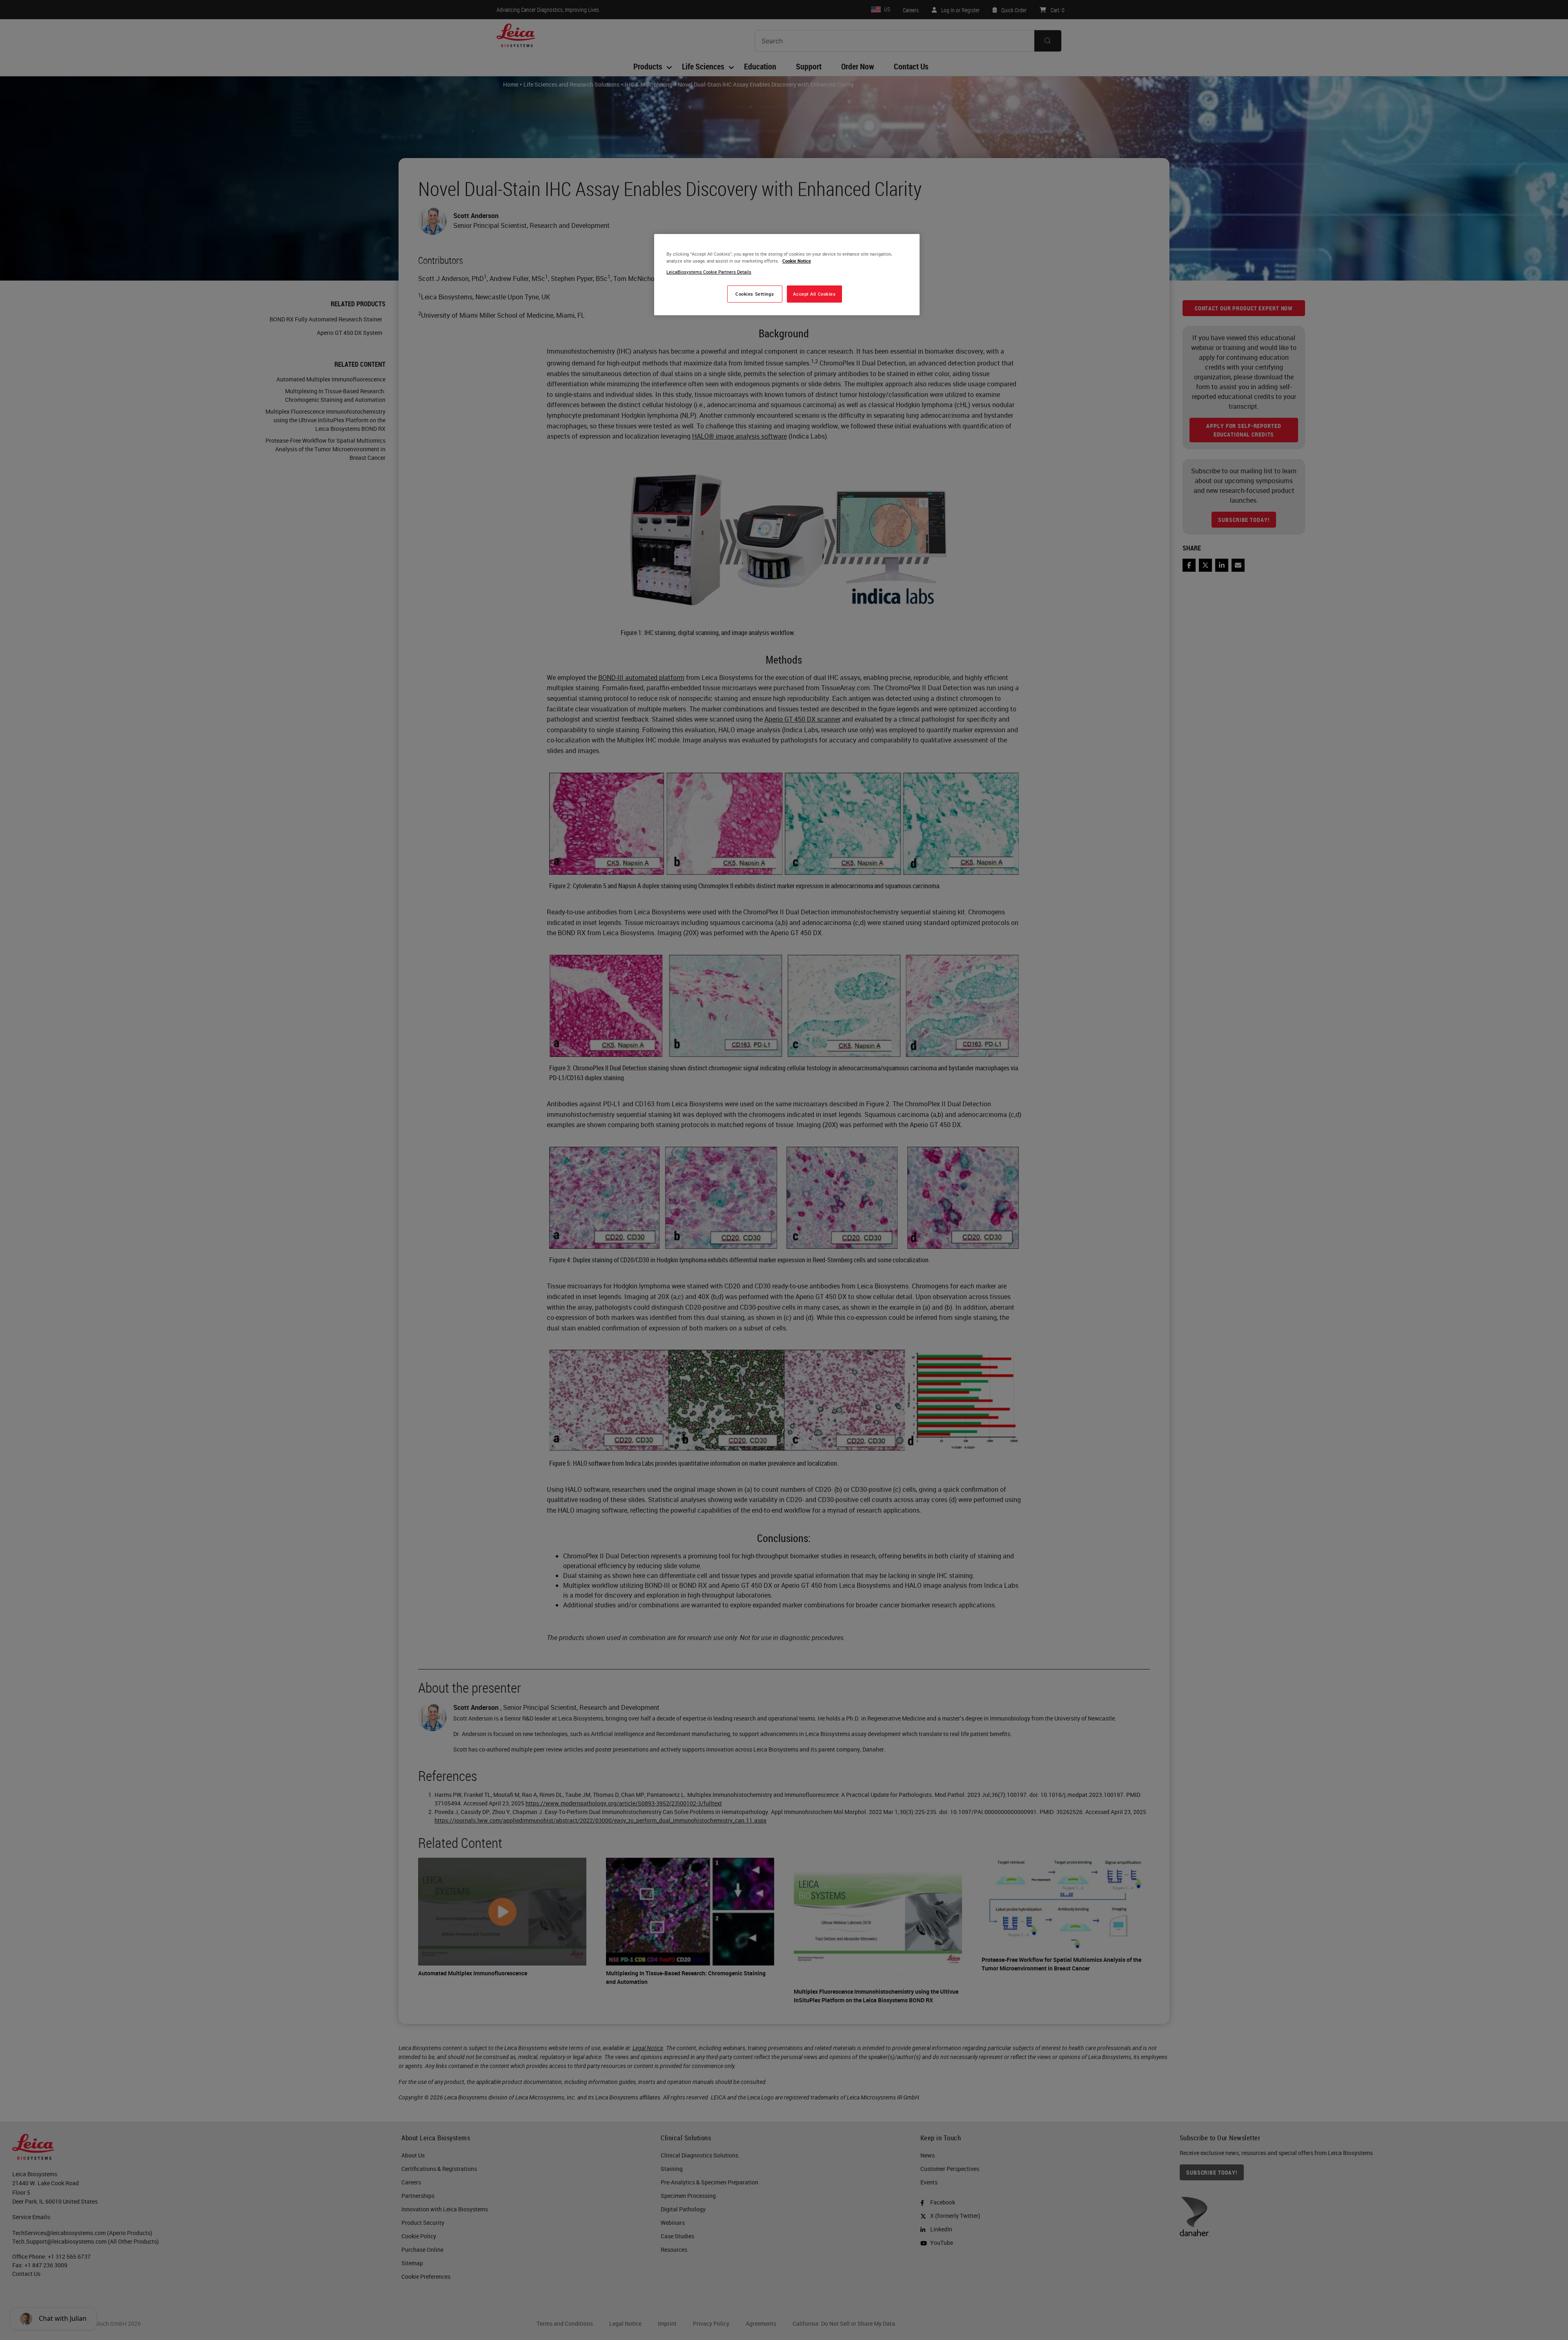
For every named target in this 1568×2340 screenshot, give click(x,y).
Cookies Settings (755, 294)
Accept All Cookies (814, 294)
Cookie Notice (797, 261)
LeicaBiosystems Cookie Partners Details (709, 272)
